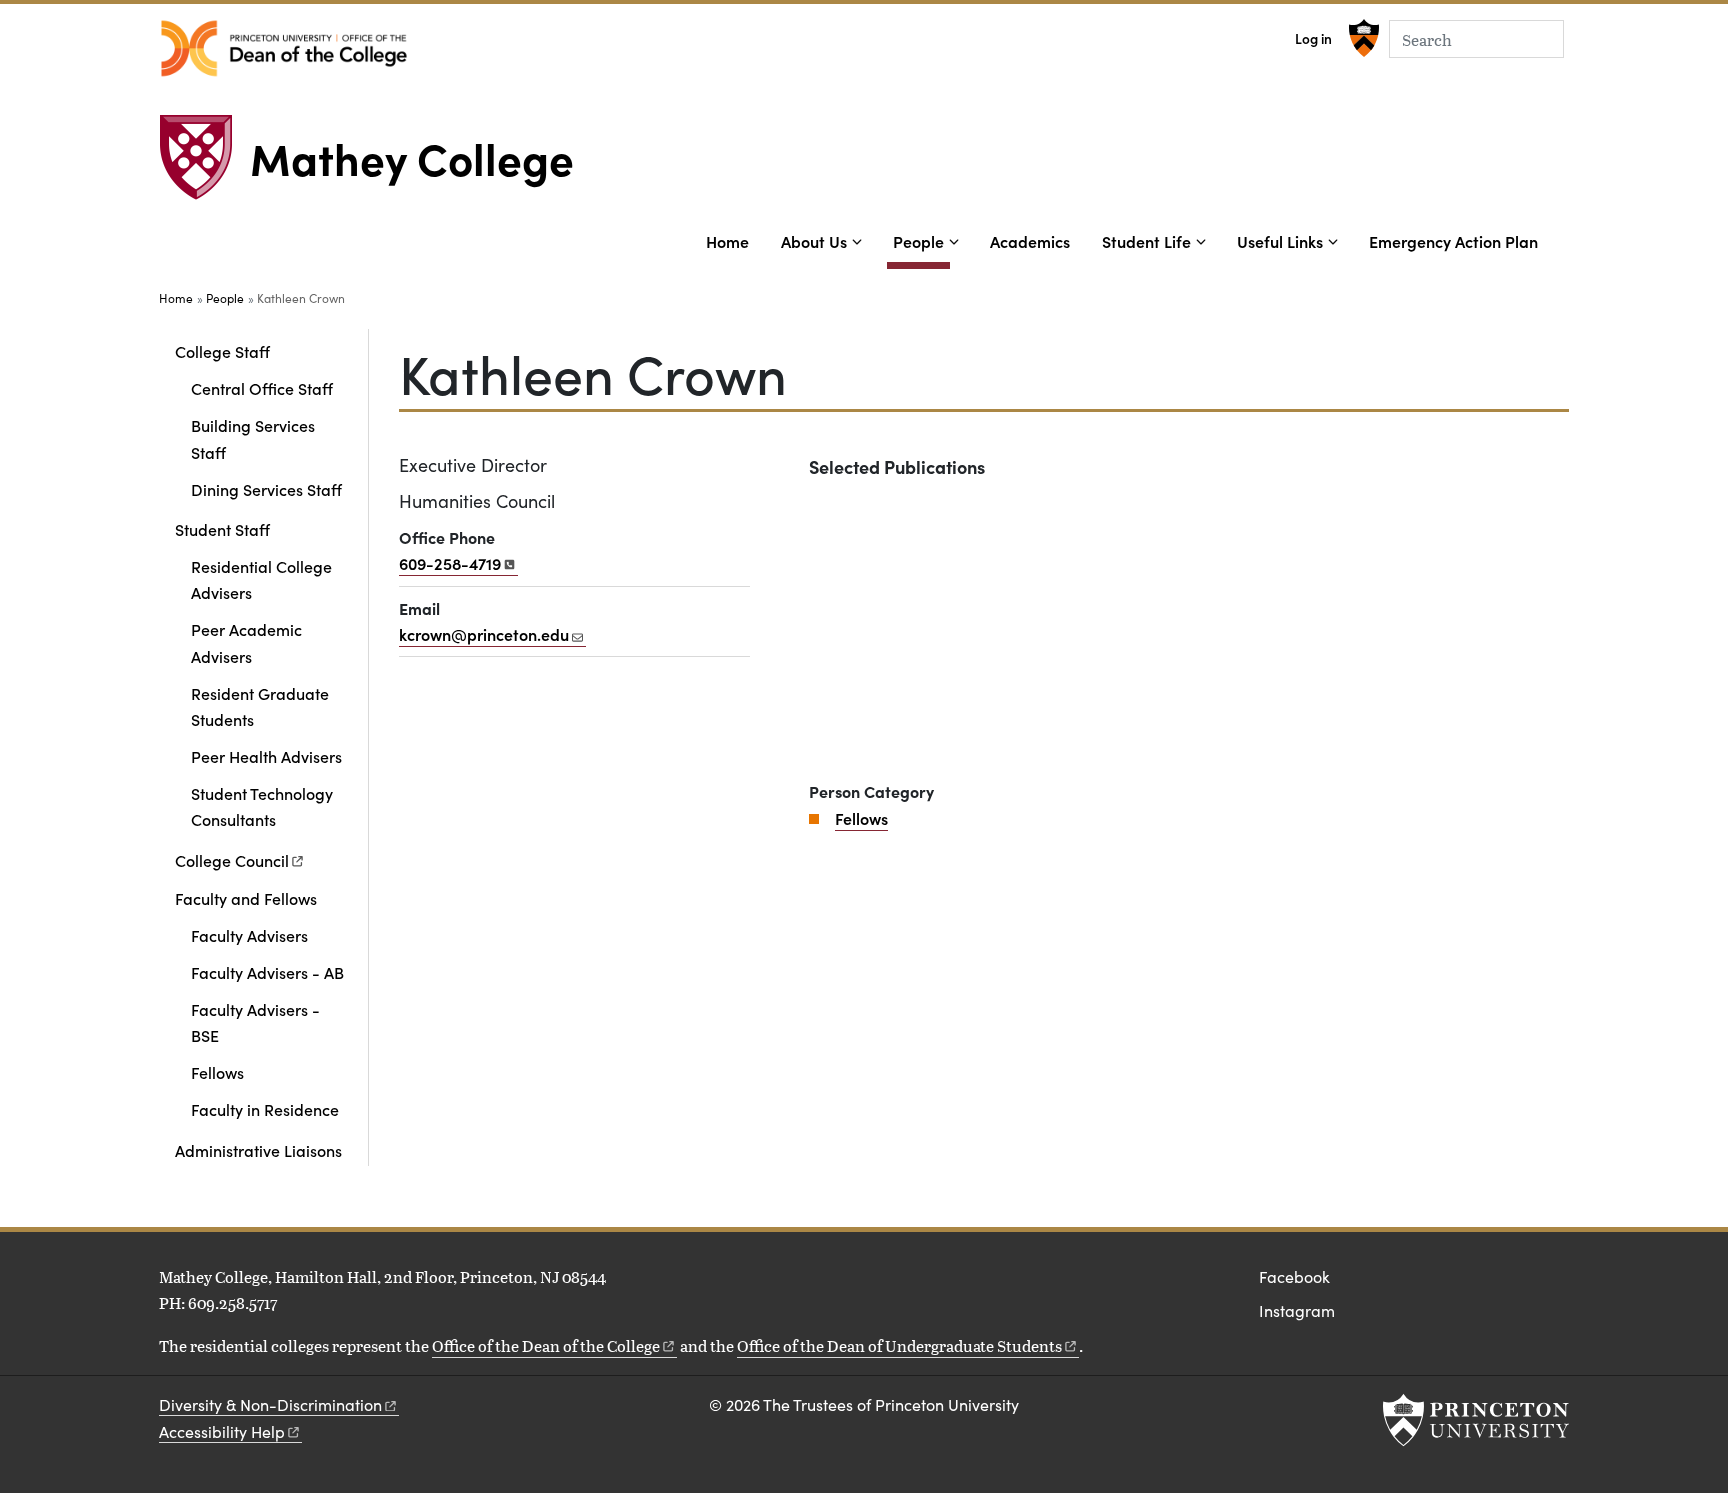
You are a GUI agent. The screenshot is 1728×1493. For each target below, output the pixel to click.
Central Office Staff (262, 388)
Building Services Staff (253, 438)
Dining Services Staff (266, 489)
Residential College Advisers (261, 579)
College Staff (222, 351)
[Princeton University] (1361, 38)
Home (727, 241)
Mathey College (412, 157)
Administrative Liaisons (258, 1150)
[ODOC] (284, 48)
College (232, 860)
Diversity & (270, 1404)
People (921, 240)
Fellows (217, 1072)
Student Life (1146, 241)
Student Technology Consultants (262, 806)
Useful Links (1280, 241)
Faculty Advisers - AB (267, 972)
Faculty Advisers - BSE (255, 1022)
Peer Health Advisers (266, 756)
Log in (1313, 38)
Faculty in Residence (265, 1109)
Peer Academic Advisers (246, 642)
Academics (1030, 241)
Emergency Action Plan (1453, 241)
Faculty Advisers (249, 935)
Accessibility (222, 1431)
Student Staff (222, 529)
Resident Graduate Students (260, 706)
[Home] (204, 165)
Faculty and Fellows (246, 898)
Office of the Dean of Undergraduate (899, 1345)
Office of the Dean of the (546, 1345)
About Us (814, 241)
